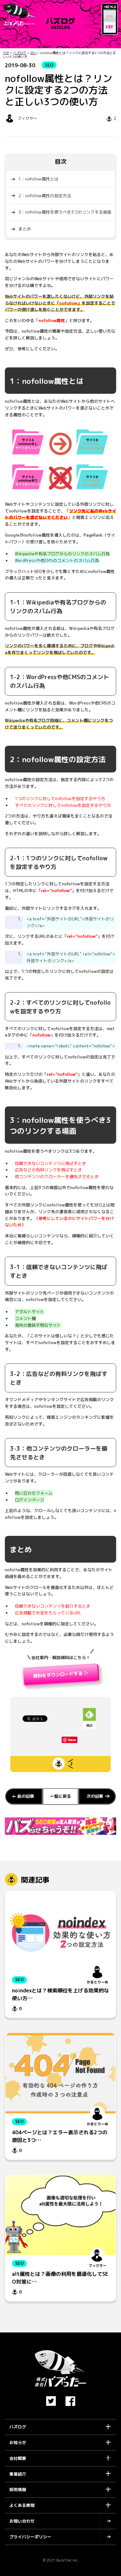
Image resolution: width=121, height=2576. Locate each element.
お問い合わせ (22, 2521)
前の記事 (26, 1796)
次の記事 (95, 1796)
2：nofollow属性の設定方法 (45, 196)
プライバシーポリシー (30, 2537)
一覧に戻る (60, 1796)
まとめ (25, 229)
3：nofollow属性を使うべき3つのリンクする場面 (65, 212)
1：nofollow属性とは (38, 179)
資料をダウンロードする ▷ (61, 1676)
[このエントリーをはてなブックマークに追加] (70, 6)
